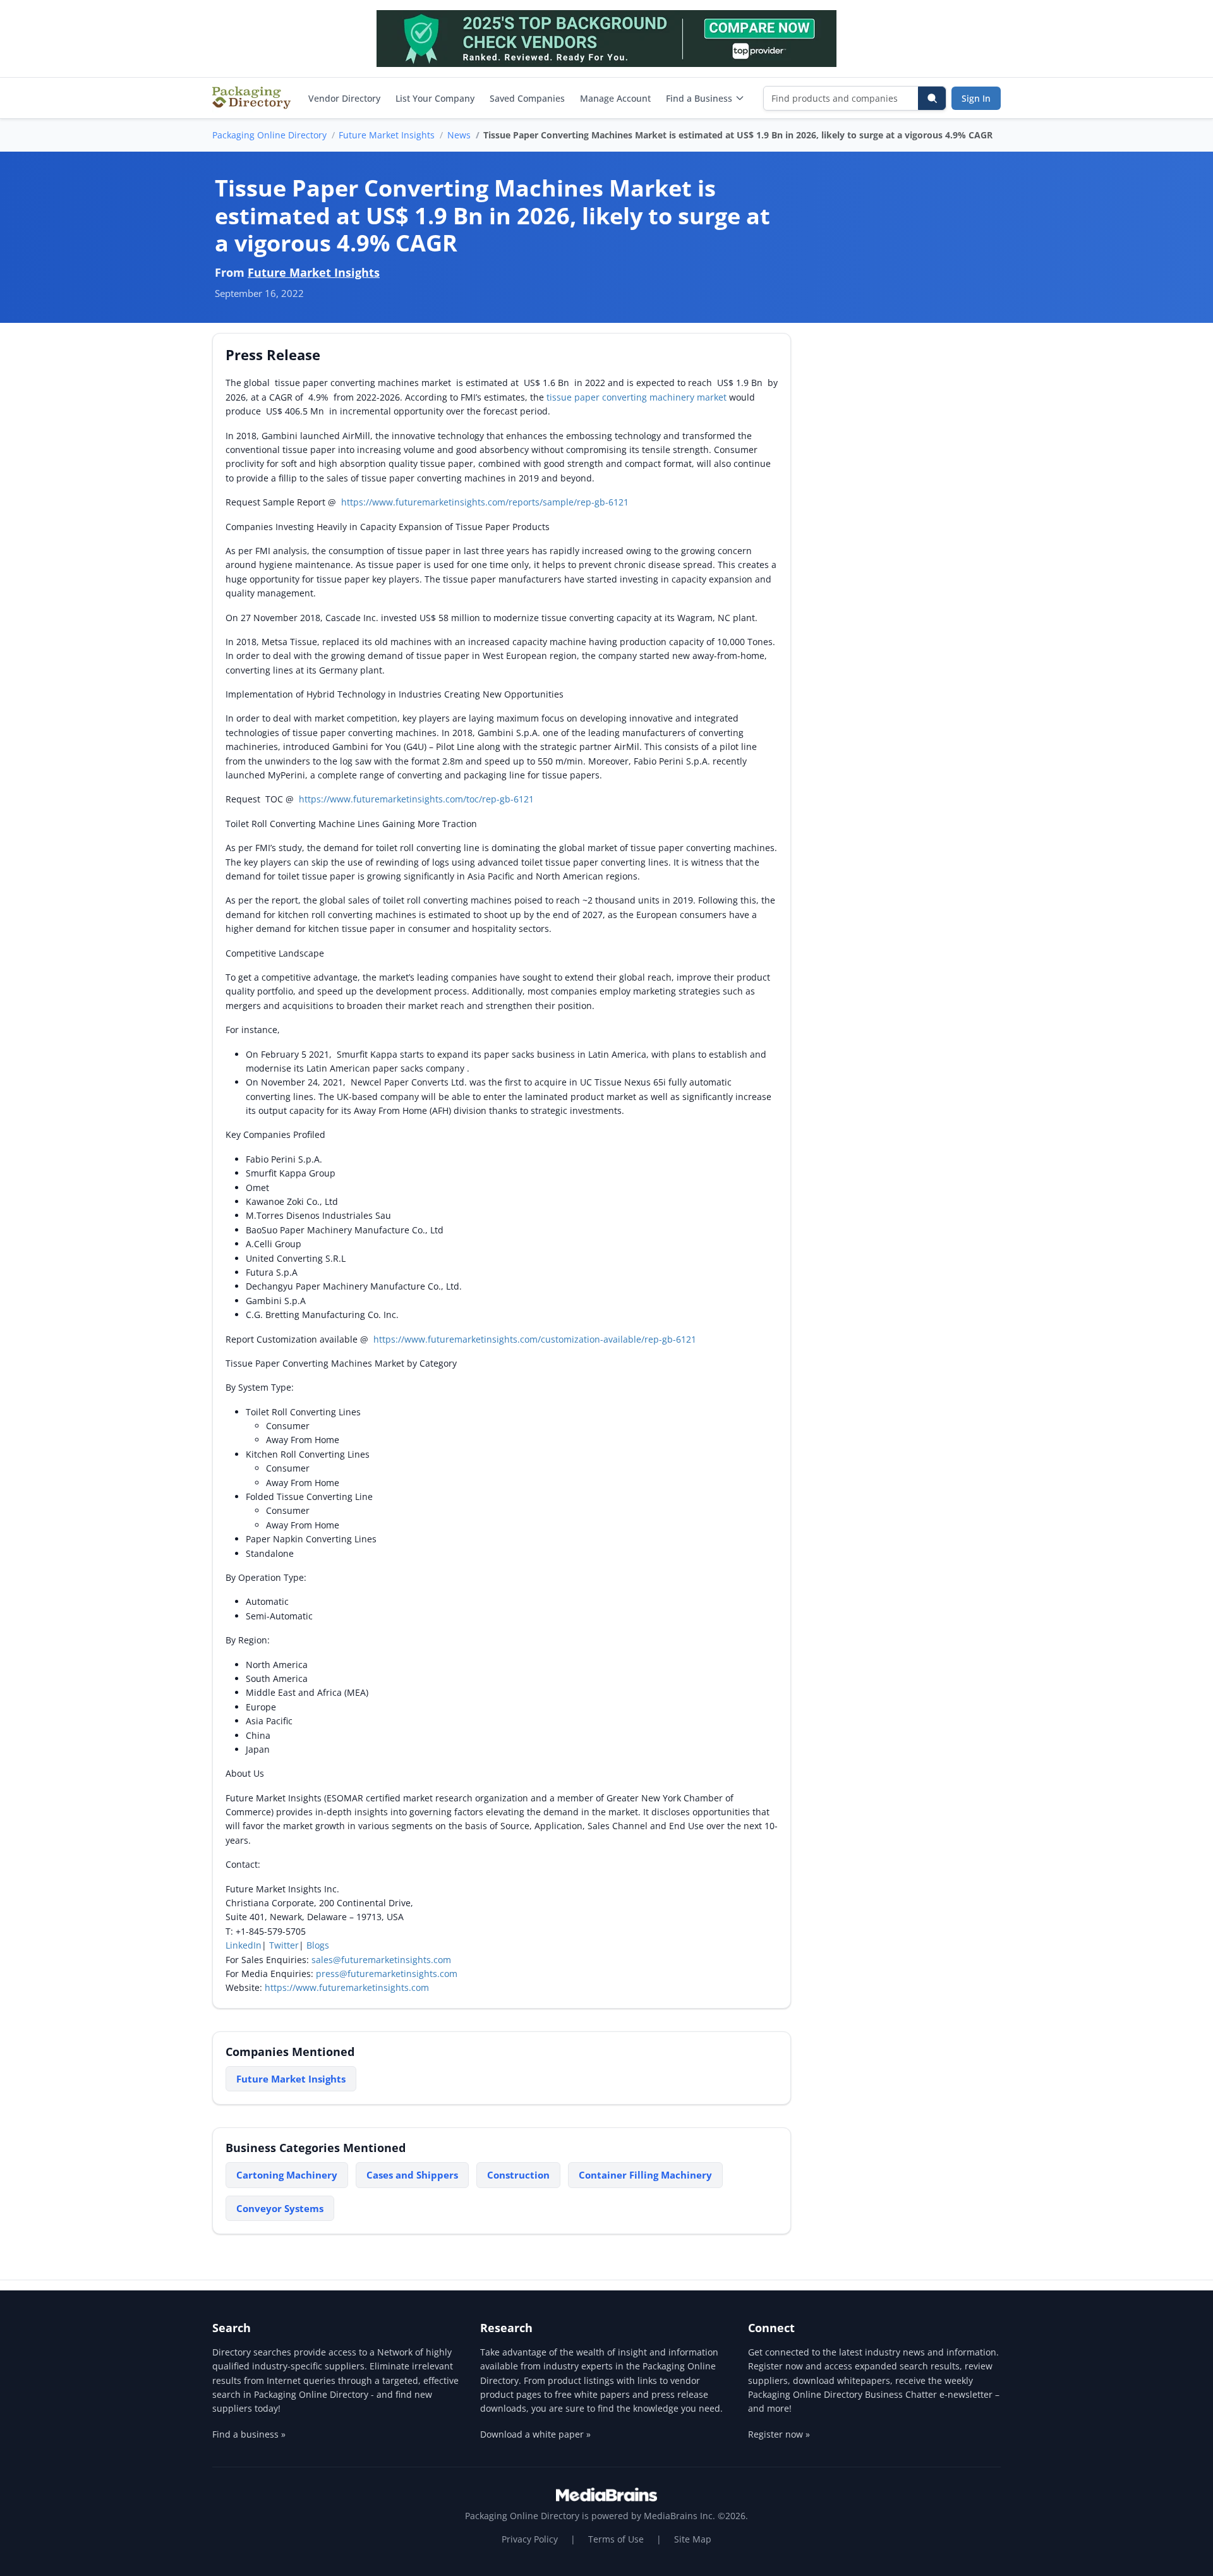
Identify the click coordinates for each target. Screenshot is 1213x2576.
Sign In (976, 98)
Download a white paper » (535, 2434)
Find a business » (249, 2434)
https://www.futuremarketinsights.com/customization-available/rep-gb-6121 (535, 1339)
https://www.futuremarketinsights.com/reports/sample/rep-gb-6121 (485, 502)
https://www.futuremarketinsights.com (347, 1987)
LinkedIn (244, 1945)
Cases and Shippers (412, 2175)
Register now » (779, 2434)
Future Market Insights (387, 135)
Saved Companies (527, 98)
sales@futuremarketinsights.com (381, 1960)
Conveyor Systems (280, 2208)
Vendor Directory (344, 98)
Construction (518, 2175)
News (459, 135)
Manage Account (615, 98)
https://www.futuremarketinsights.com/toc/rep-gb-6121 (416, 799)
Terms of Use (616, 2539)
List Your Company (435, 98)
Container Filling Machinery (645, 2175)
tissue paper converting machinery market (637, 397)
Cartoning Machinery (287, 2175)
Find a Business (699, 98)
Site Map (693, 2539)
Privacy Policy (530, 2539)
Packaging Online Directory (269, 135)
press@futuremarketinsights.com (387, 1974)
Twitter (284, 1945)
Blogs (318, 1945)
